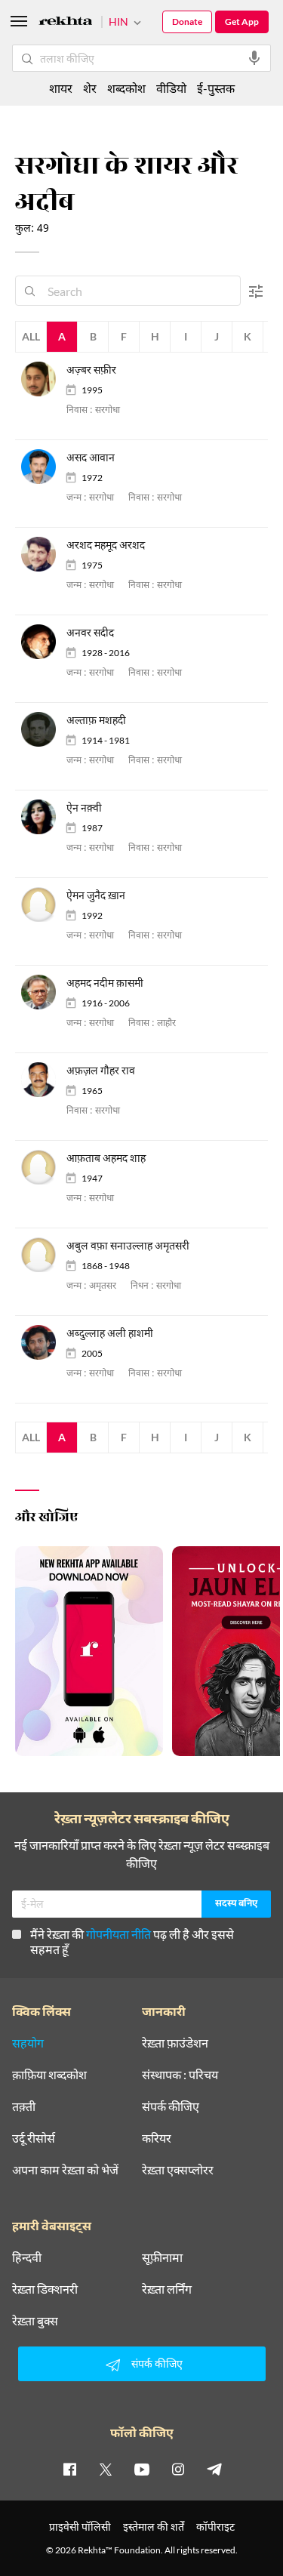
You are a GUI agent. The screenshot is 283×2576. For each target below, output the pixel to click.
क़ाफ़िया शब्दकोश (49, 2075)
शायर (61, 88)
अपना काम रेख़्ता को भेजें (65, 2170)
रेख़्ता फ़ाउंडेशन (175, 2043)
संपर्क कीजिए (171, 2106)
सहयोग (28, 2043)
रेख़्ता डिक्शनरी (45, 2289)
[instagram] (178, 2469)
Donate (187, 22)
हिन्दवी (27, 2257)
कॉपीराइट (215, 2527)
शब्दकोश (126, 88)
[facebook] (69, 2469)
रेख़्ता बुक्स (35, 2321)
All (31, 336)
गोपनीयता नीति (118, 1934)
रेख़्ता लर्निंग (167, 2289)
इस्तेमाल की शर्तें (154, 2527)
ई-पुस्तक (216, 88)
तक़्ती (24, 2106)
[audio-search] (254, 58)
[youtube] (142, 2469)
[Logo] (66, 23)
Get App (242, 22)
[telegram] (214, 2469)
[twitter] (106, 2469)
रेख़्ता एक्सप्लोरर (178, 2170)
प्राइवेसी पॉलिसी (80, 2527)
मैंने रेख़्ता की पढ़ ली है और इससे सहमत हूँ (132, 1941)
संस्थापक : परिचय (180, 2075)
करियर (157, 2138)
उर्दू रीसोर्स (34, 2138)
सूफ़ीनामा (162, 2257)
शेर (90, 88)
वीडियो (171, 88)
